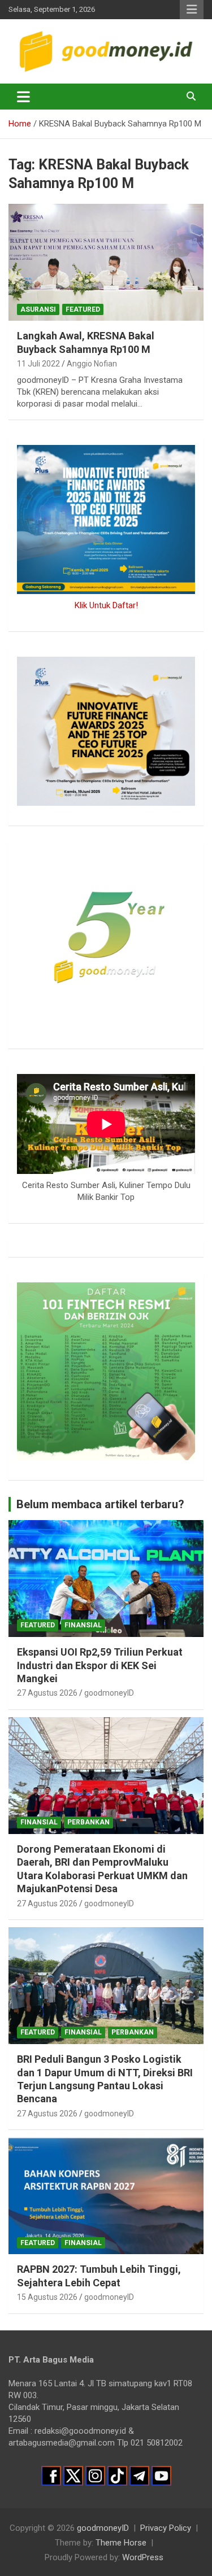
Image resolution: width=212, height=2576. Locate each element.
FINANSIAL (83, 1625)
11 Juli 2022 (38, 364)
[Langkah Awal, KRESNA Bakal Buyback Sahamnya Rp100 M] (106, 263)
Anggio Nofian (92, 364)
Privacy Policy (166, 2528)
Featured (83, 309)
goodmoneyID (109, 1693)
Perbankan (88, 1822)
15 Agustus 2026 (47, 2297)
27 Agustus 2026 (47, 1693)
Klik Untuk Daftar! (106, 605)
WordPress (143, 2557)
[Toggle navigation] (23, 97)
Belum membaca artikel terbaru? (100, 1504)
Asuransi (38, 309)
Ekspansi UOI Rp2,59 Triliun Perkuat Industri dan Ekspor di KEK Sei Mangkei (100, 1665)
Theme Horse (121, 2543)
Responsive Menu (192, 10)
